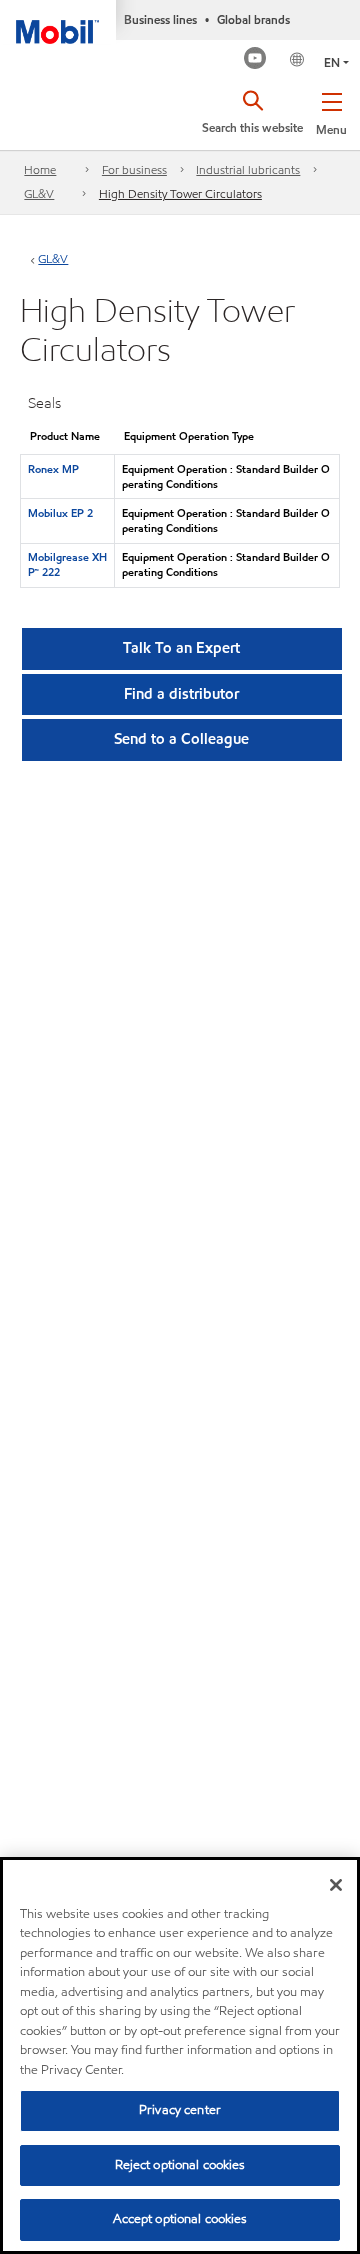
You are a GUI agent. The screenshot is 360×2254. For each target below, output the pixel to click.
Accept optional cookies (180, 2219)
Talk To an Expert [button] (181, 648)
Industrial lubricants (248, 169)
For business (134, 169)
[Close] (336, 1885)
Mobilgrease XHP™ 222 (67, 564)
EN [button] (332, 62)
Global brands (253, 19)
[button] (331, 110)
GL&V (39, 193)
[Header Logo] (58, 22)
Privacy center (180, 2110)
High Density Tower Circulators (180, 193)
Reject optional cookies (180, 2165)
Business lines (160, 19)
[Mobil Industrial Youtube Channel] (255, 60)
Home (40, 169)
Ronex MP (53, 469)
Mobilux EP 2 (60, 513)
